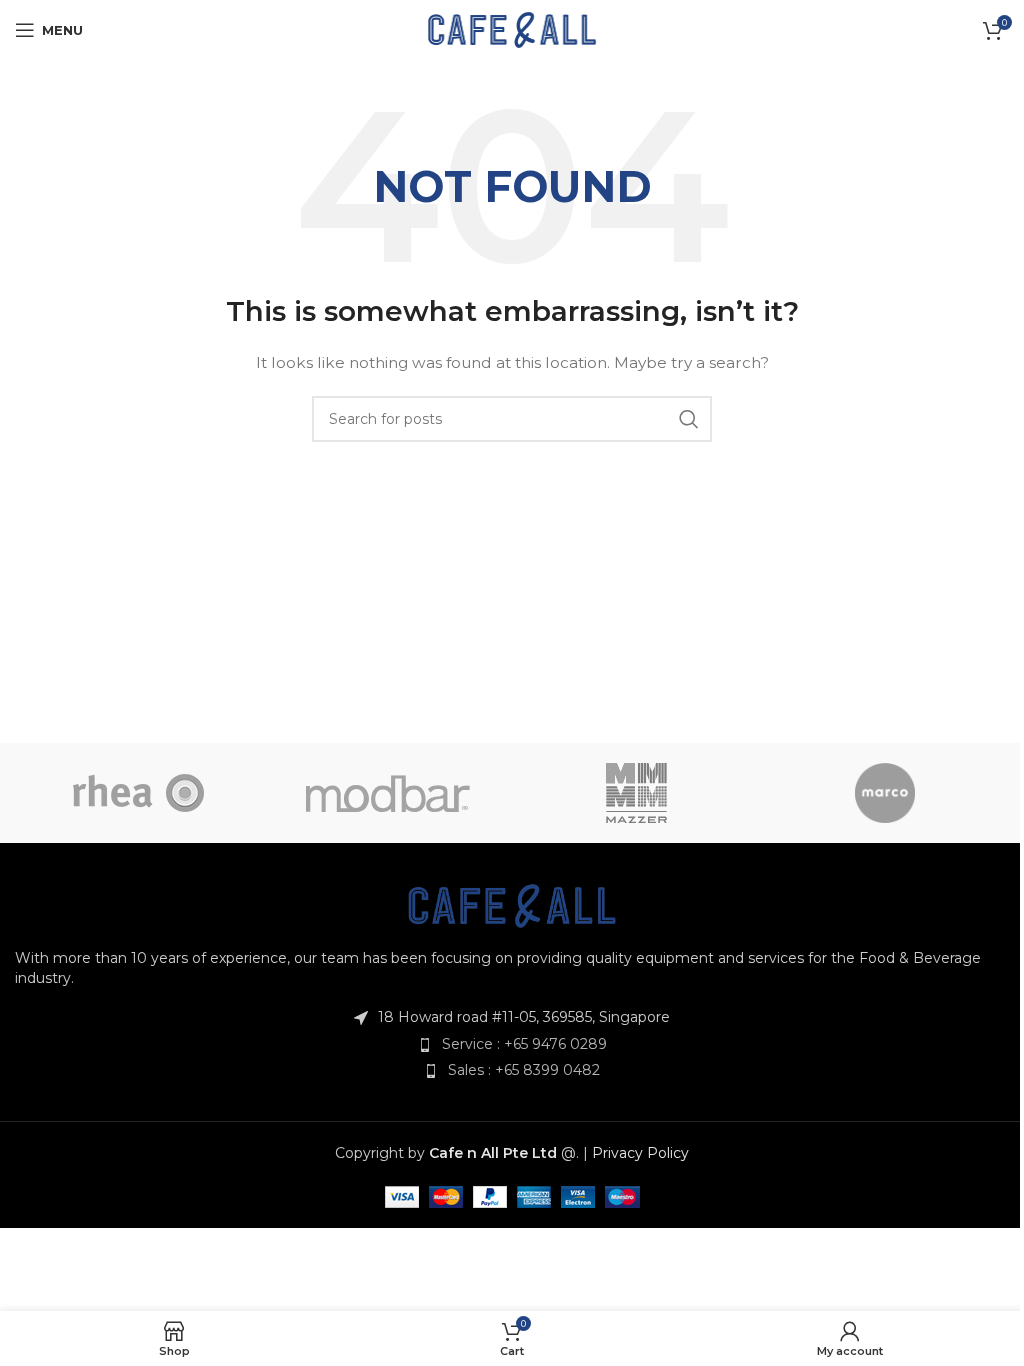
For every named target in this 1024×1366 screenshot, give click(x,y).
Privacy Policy (640, 1153)
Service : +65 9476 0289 (524, 1044)
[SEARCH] (689, 419)
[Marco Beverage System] (884, 793)
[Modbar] (388, 793)
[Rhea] (139, 793)
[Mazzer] (636, 793)
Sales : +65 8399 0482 (524, 1070)
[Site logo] (512, 29)
